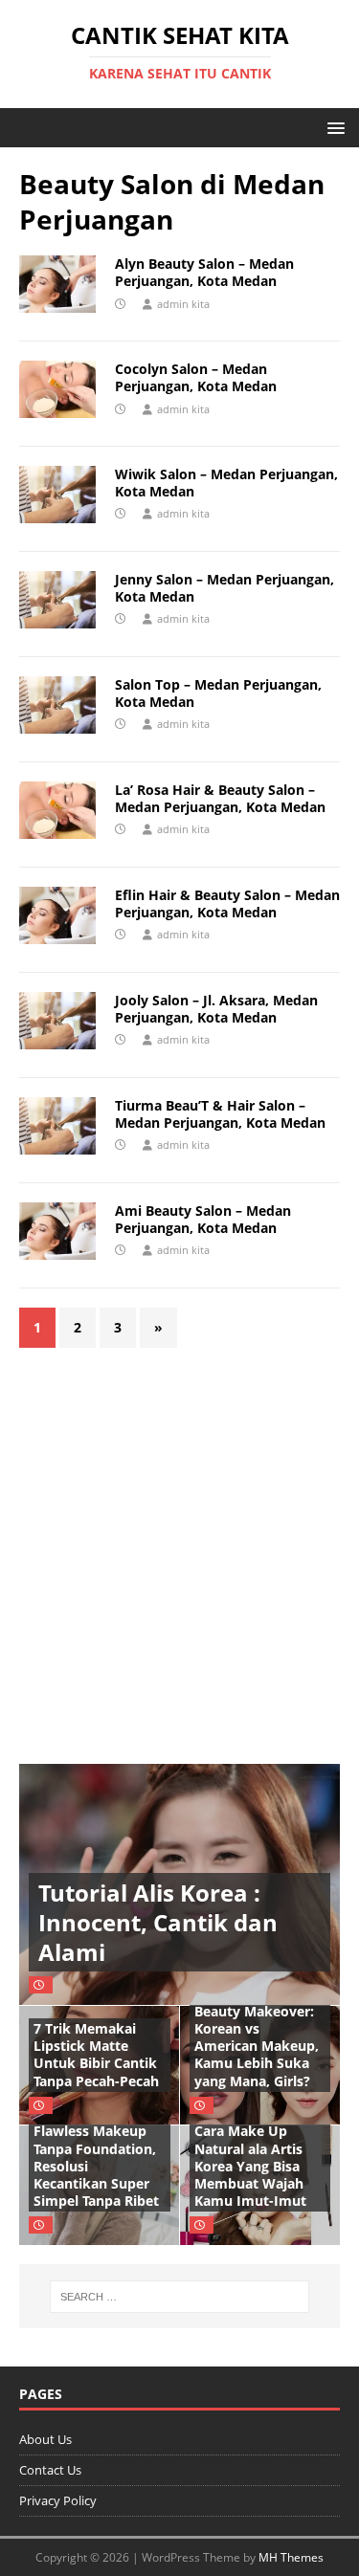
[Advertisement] (179, 1546)
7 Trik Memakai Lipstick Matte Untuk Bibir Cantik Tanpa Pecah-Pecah (96, 2055)
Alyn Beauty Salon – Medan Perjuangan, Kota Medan (204, 272)
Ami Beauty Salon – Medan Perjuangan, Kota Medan (203, 1219)
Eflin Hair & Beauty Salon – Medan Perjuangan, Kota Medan (227, 903)
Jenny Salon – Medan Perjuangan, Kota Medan (224, 588)
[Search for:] (180, 2297)
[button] (333, 127)
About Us (45, 2439)
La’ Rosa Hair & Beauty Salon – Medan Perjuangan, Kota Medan (220, 798)
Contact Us (50, 2470)
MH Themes (291, 2557)
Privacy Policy (58, 2500)
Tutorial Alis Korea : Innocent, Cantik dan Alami (158, 1922)
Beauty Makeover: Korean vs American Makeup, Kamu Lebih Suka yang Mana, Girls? (257, 2046)
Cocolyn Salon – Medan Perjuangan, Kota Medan (196, 377)
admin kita (183, 304)
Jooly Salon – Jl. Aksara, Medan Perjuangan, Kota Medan (216, 1009)
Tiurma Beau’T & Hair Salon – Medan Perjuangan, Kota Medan (220, 1114)
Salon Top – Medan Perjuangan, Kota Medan (218, 693)
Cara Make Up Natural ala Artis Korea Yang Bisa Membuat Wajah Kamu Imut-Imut (250, 2166)
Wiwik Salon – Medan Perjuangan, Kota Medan (226, 483)
